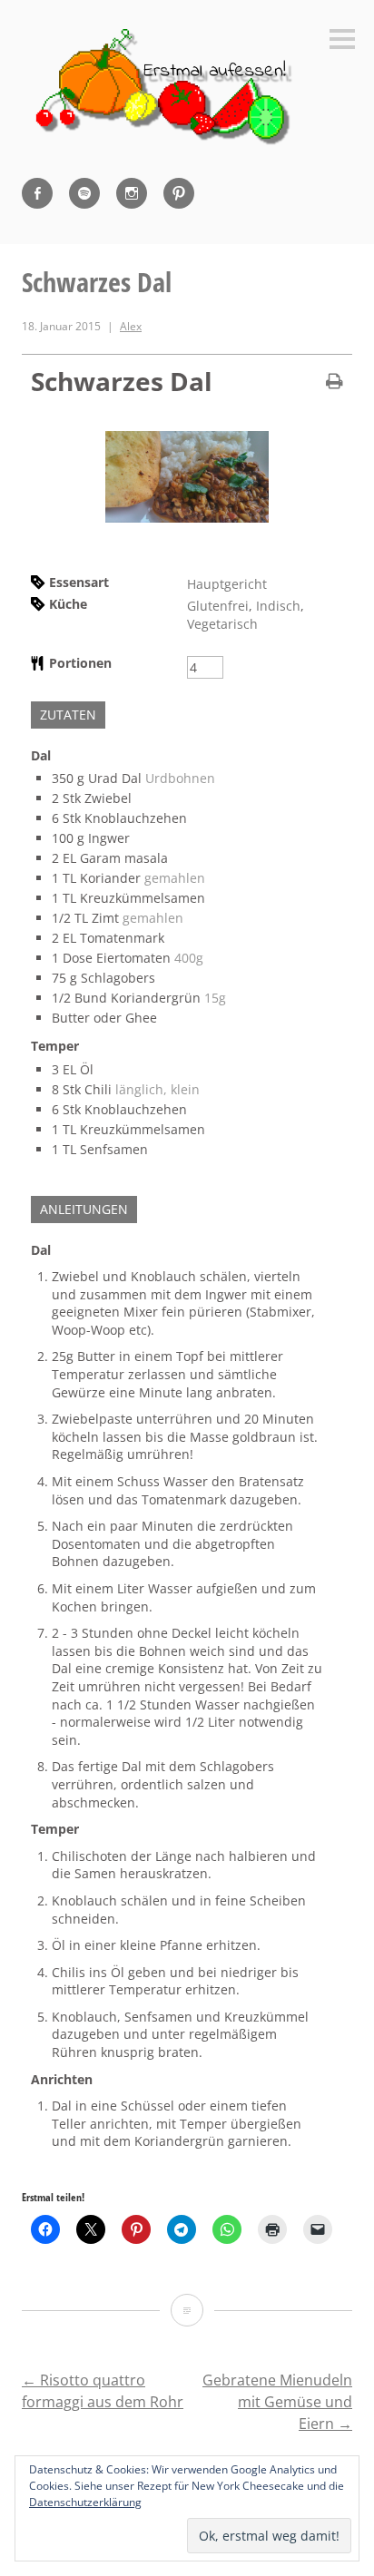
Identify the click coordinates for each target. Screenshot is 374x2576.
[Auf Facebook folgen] (37, 193)
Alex (131, 326)
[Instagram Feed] (132, 193)
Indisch (278, 606)
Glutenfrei (218, 606)
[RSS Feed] (84, 193)
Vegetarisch (222, 624)
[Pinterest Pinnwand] (179, 193)
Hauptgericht (227, 584)
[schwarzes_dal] (187, 518)
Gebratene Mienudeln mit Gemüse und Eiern (277, 2402)
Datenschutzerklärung (85, 2502)
